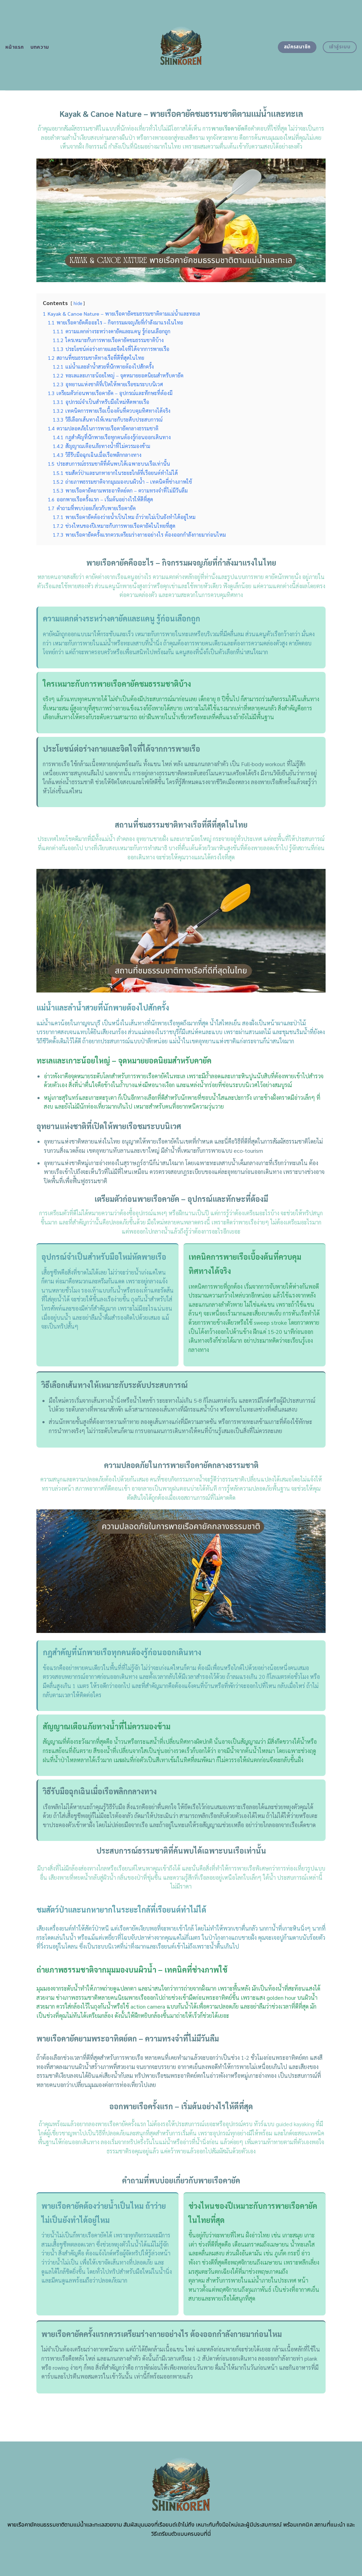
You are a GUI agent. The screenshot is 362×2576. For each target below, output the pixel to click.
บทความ (40, 47)
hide (78, 303)
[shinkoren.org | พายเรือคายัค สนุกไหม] (181, 45)
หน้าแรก (15, 47)
